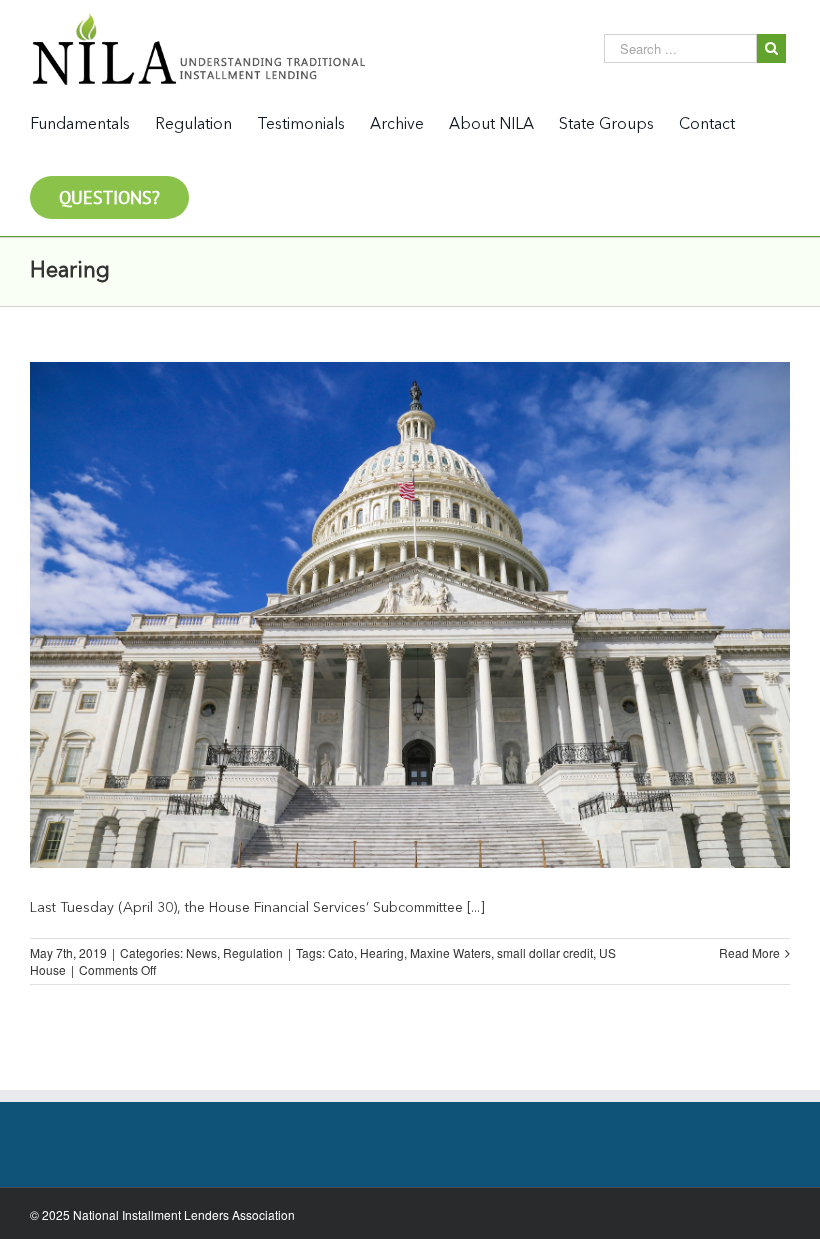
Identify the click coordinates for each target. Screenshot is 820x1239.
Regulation (253, 952)
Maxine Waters (450, 952)
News (201, 952)
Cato (341, 952)
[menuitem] (92, 123)
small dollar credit (545, 952)
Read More (749, 952)
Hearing (382, 952)
